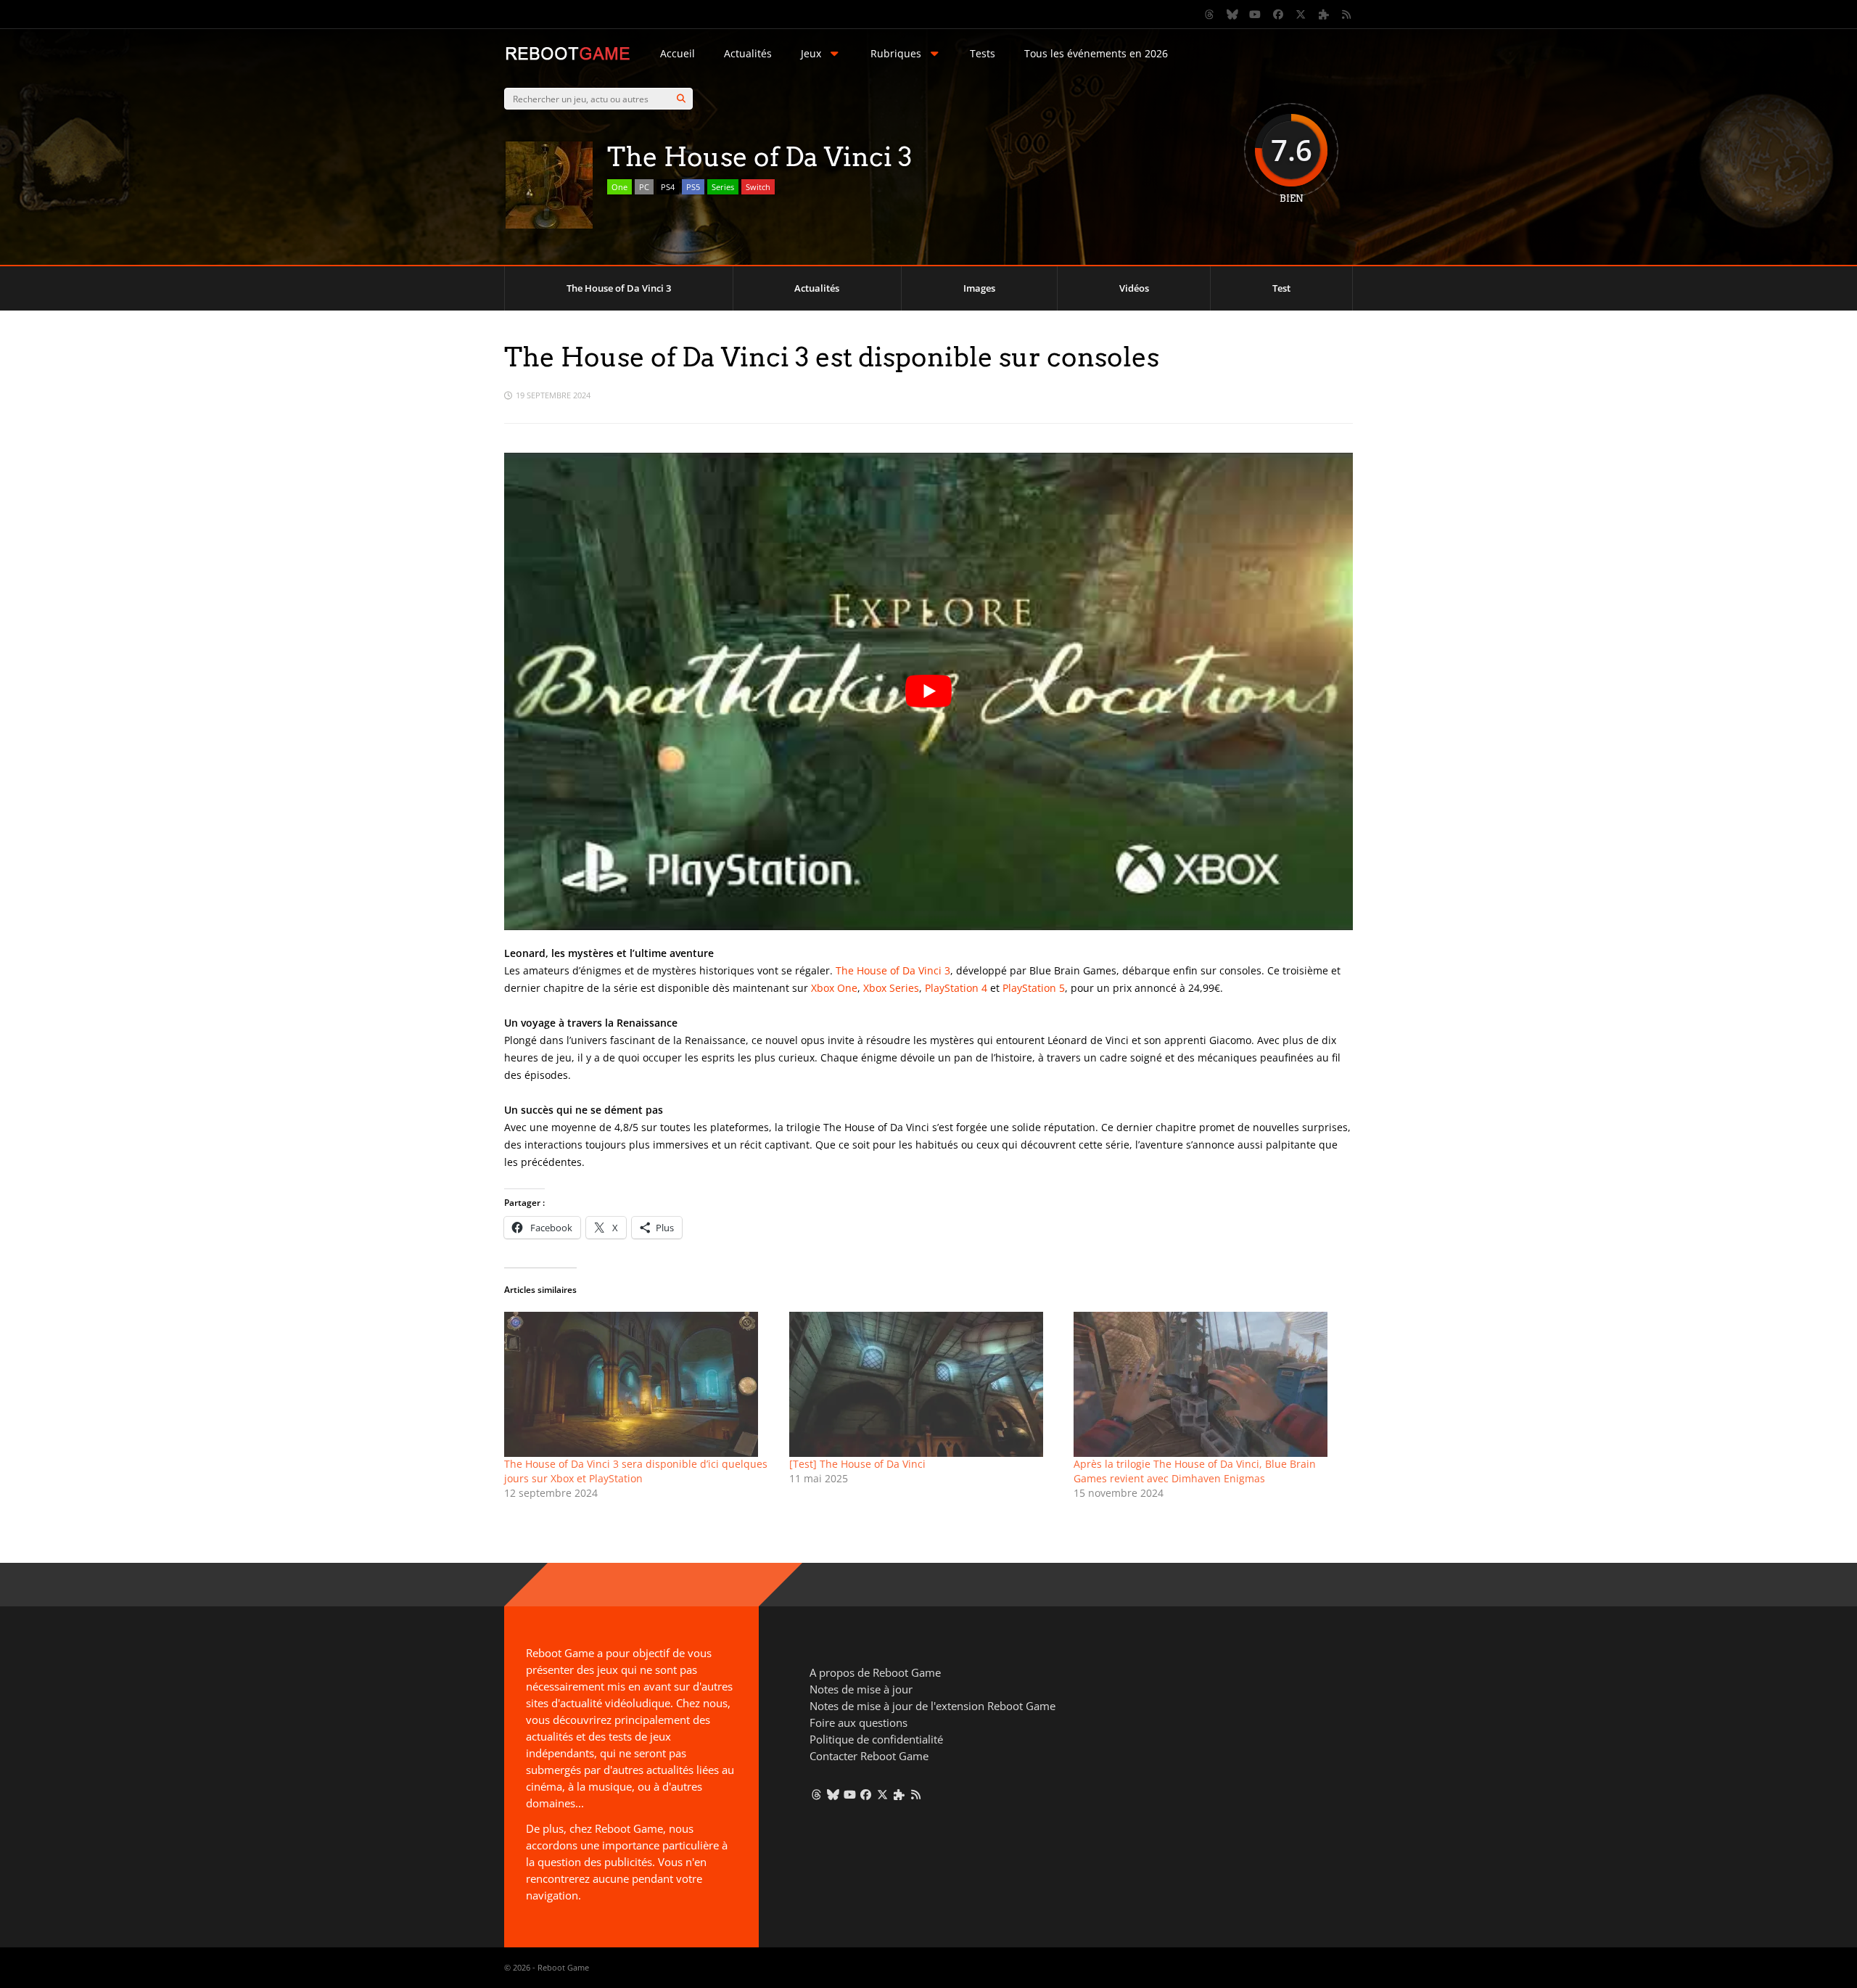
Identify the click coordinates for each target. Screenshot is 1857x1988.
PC (644, 187)
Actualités (748, 53)
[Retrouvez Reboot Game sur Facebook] (1278, 15)
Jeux (811, 53)
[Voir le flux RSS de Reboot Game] (1347, 15)
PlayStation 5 (1034, 988)
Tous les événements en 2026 (1096, 53)
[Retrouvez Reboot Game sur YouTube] (1256, 15)
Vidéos (1134, 288)
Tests (983, 53)
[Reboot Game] (568, 58)
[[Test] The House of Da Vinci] (925, 1384)
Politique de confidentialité (876, 1739)
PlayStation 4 (956, 988)
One (619, 187)
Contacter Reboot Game (869, 1756)
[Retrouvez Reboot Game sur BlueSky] (1232, 15)
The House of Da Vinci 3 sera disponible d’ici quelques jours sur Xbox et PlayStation (636, 1471)
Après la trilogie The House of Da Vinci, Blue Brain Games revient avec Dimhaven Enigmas (1195, 1471)
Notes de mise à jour (861, 1689)
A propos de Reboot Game (875, 1672)
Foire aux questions (858, 1722)
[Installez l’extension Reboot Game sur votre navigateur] (1324, 15)
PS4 (668, 187)
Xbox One (834, 988)
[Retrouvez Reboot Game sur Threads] (1210, 15)
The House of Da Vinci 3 (619, 288)
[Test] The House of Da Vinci (857, 1464)
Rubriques (896, 53)
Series (723, 187)
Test (1281, 288)
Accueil (678, 53)
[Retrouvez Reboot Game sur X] (1301, 15)
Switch (758, 187)
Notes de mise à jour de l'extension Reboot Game (932, 1706)
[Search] (681, 99)
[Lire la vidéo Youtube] (928, 691)
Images (979, 288)
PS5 (693, 187)
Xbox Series (891, 988)
